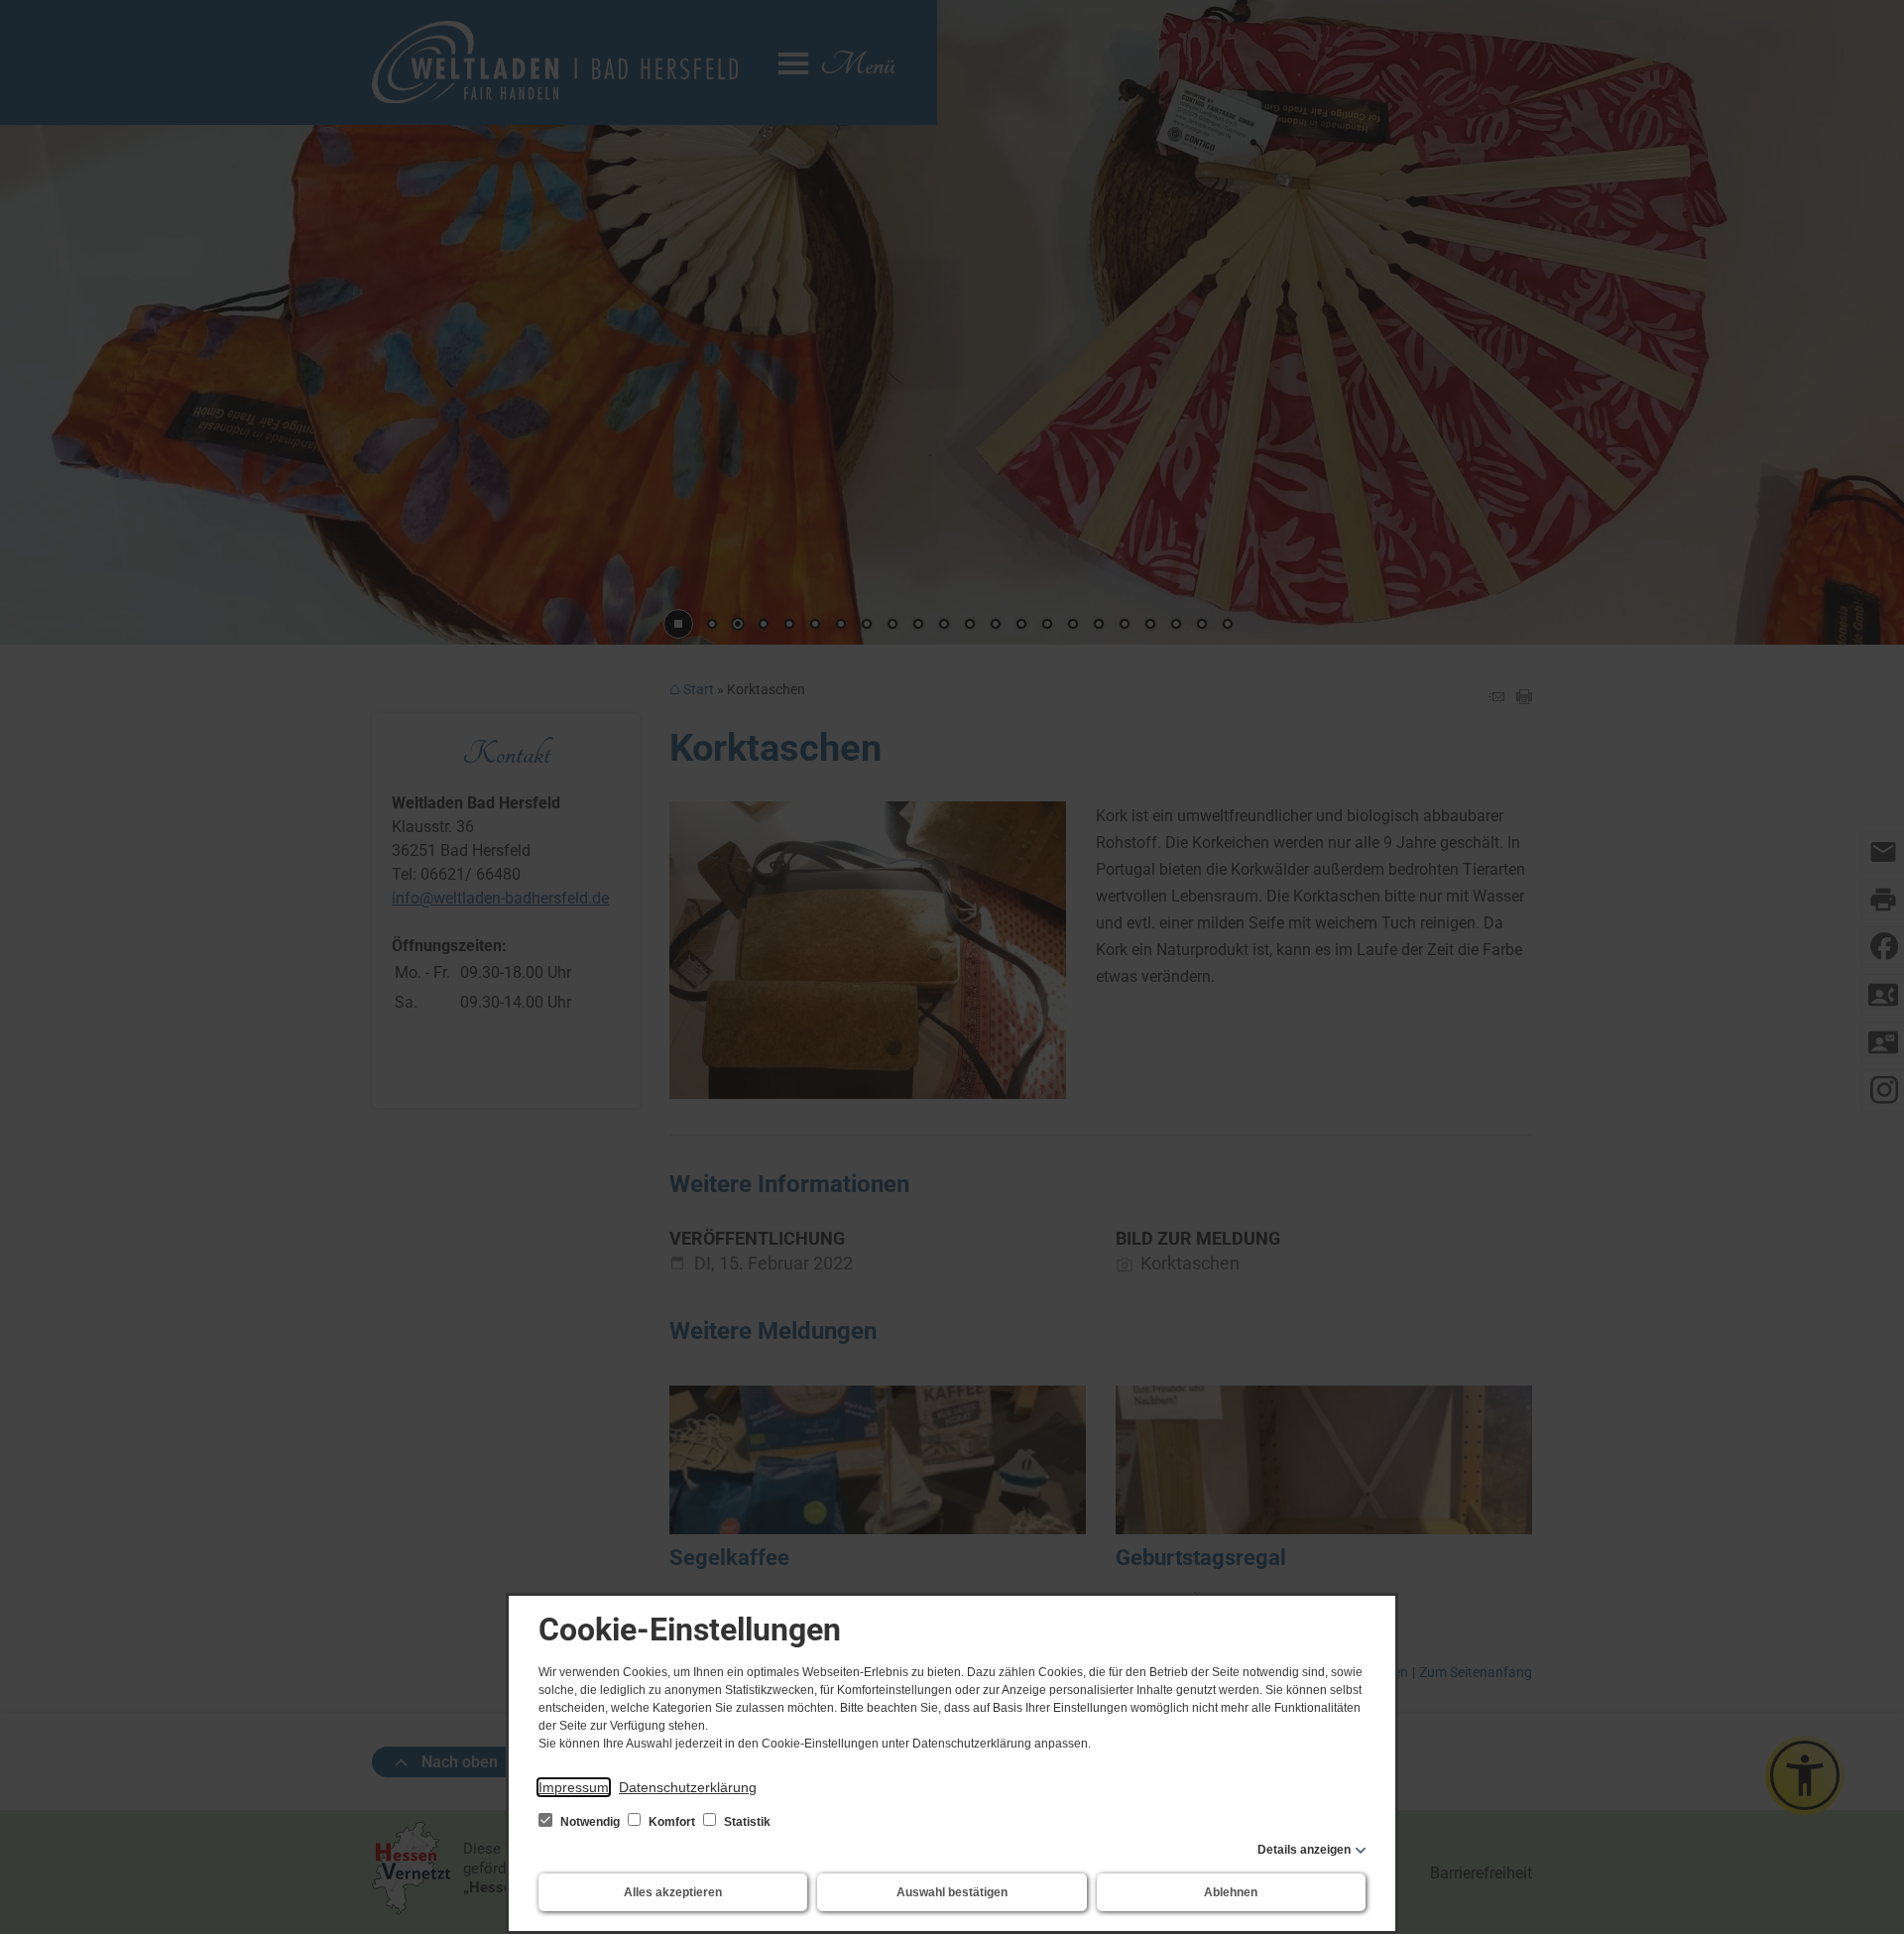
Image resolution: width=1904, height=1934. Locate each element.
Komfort (672, 1822)
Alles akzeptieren (673, 1892)
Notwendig (590, 1822)
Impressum (574, 1787)
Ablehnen (1231, 1892)
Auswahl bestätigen (952, 1892)
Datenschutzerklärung (688, 1787)
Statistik (746, 1822)
